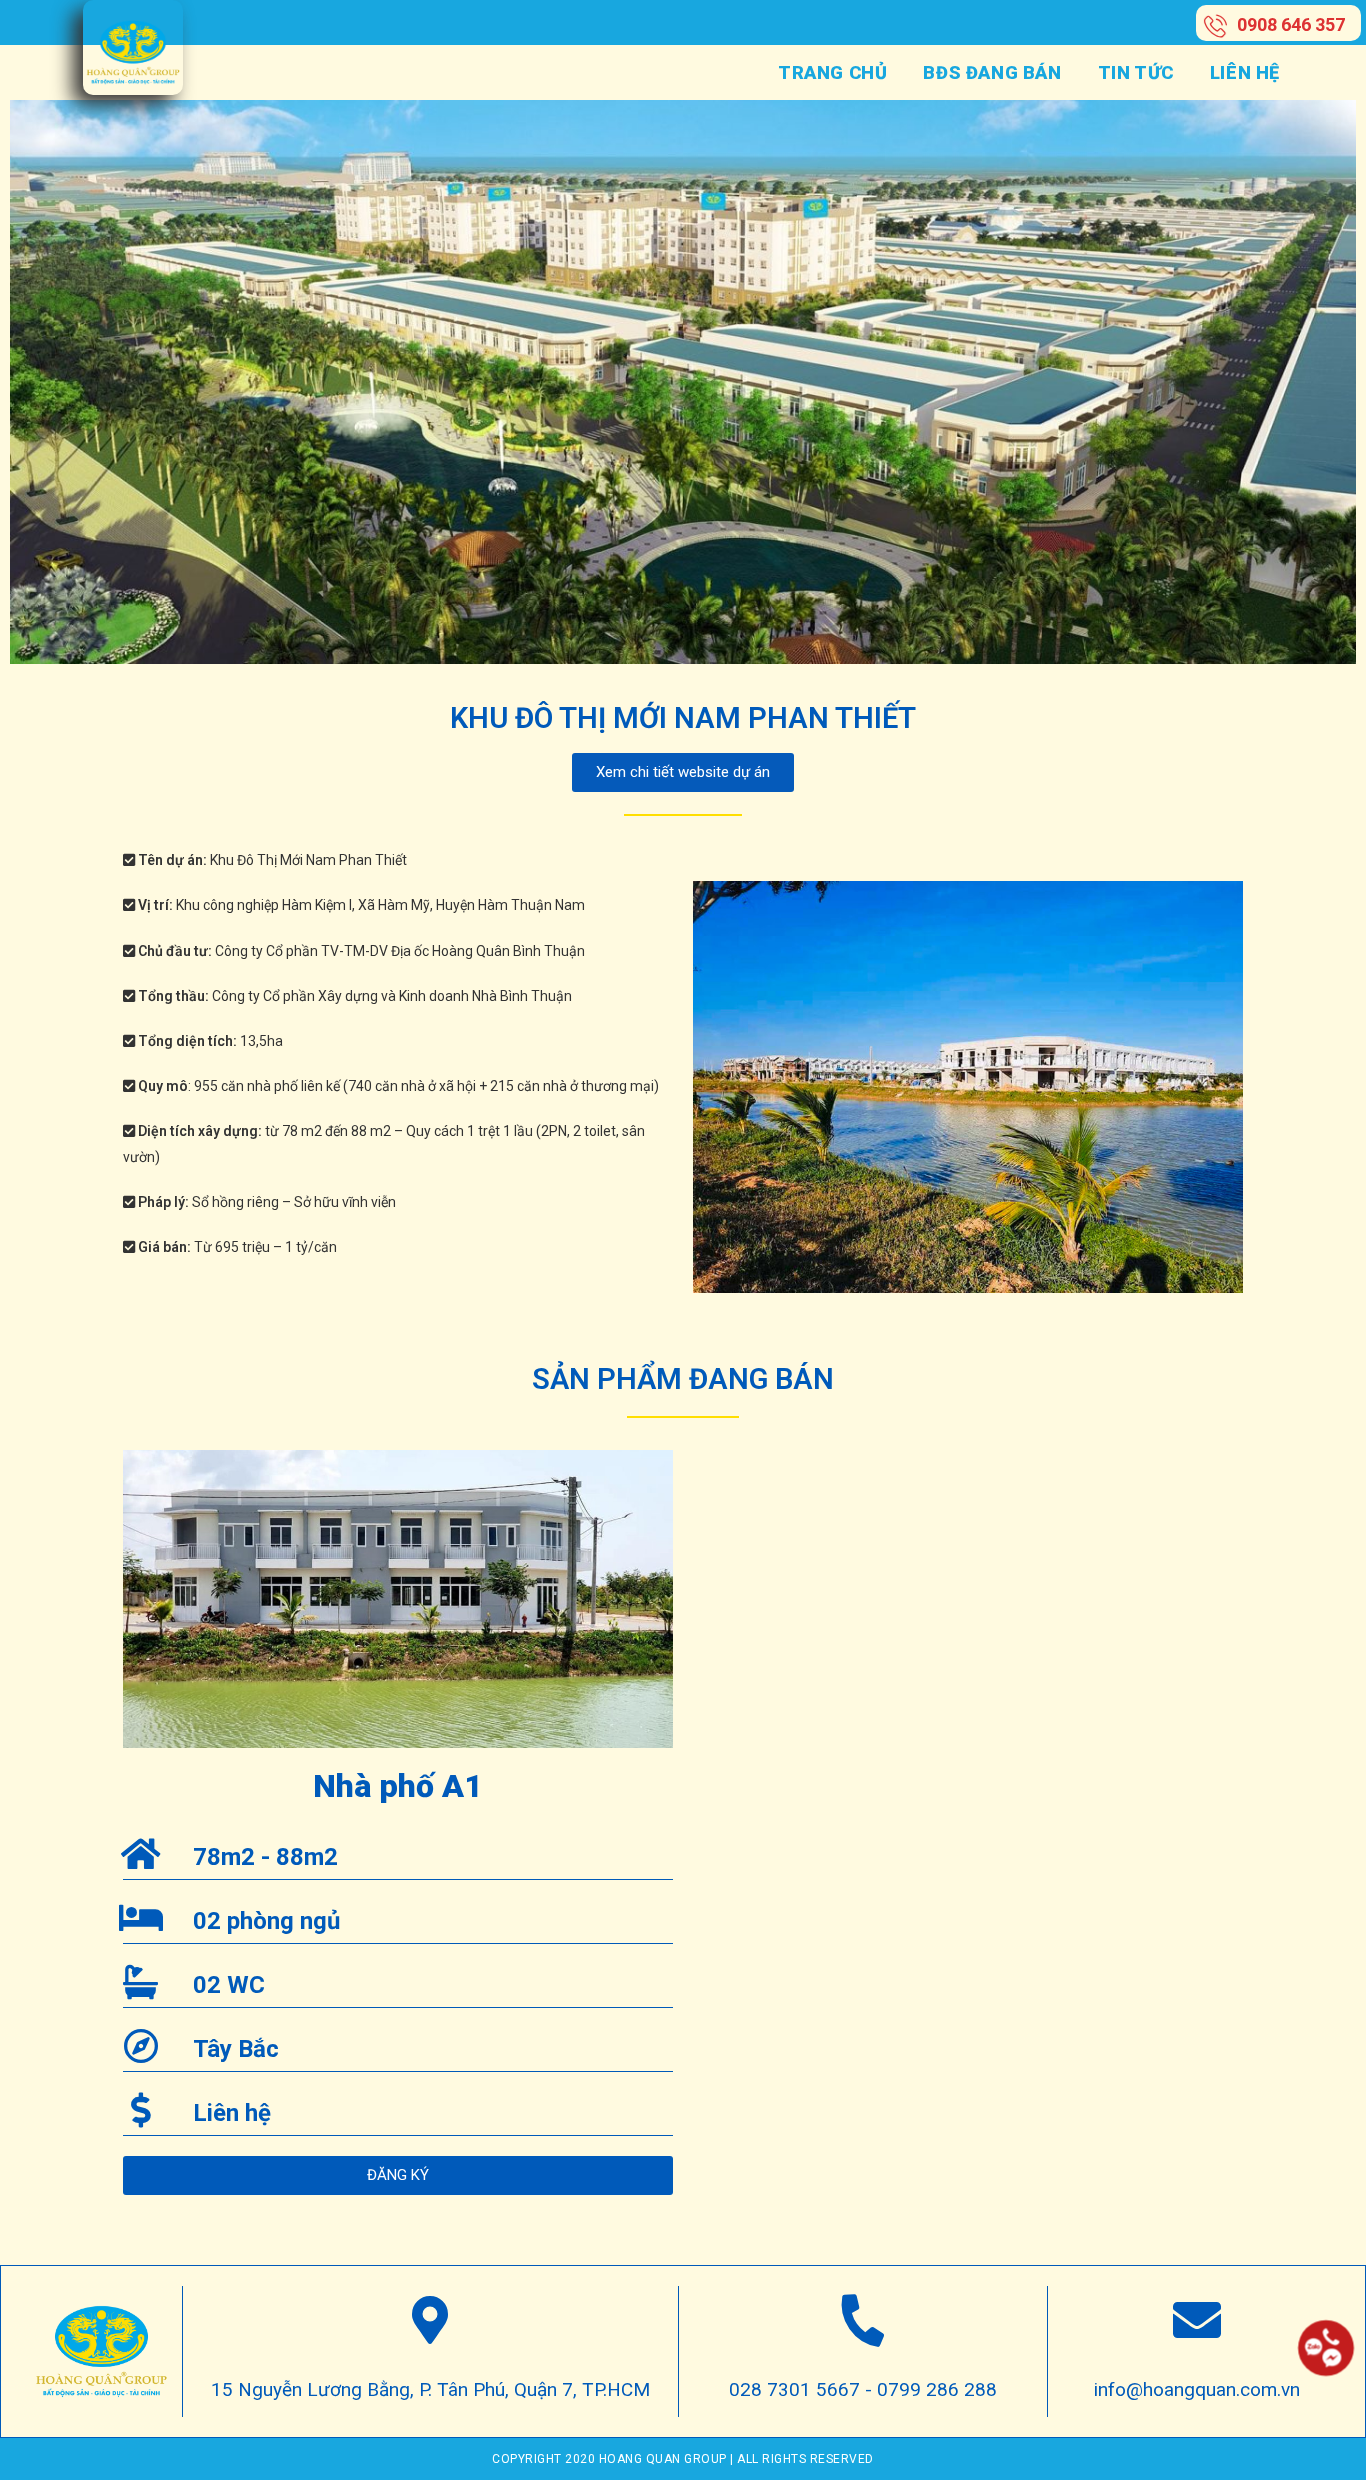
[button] (683, 772)
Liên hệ (232, 2113)
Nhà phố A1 (398, 1786)
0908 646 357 (1291, 24)
